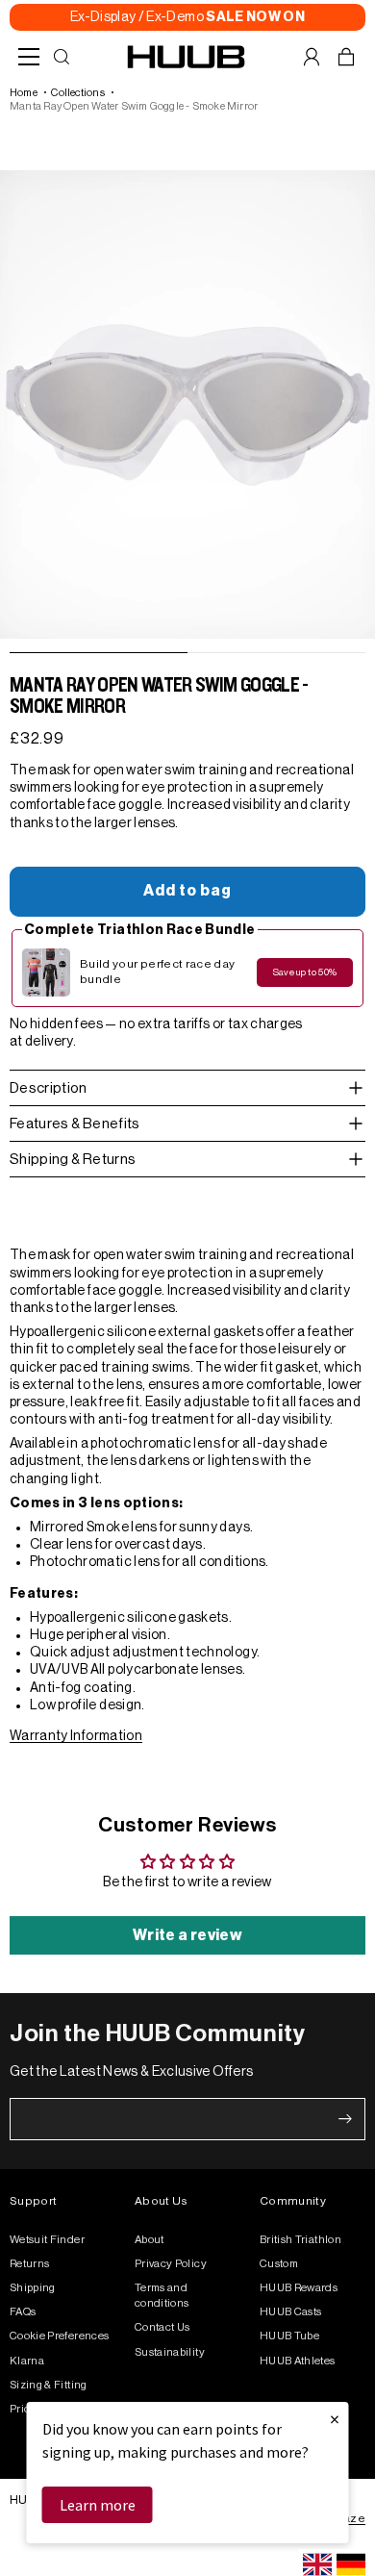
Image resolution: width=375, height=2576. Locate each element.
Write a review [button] (187, 1935)
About (150, 2240)
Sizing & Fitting (49, 2385)
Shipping (33, 2288)
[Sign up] (345, 2119)
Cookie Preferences (59, 2336)
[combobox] (317, 2564)
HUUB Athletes (298, 2361)
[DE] (351, 2564)
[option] (351, 2564)
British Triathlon (300, 2240)
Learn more (98, 2505)
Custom (279, 2264)
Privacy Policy (171, 2264)
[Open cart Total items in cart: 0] (346, 57)
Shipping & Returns (73, 1160)
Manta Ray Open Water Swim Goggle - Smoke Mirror (134, 106)
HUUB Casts (291, 2312)
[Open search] (62, 57)
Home (24, 93)
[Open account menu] (312, 57)
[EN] (317, 2564)
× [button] (335, 2419)
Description (49, 1088)
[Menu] (29, 57)
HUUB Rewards (299, 2288)
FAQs (23, 2312)
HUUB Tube (289, 2336)
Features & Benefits (75, 1124)
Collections (77, 93)
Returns (29, 2264)
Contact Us (162, 2327)
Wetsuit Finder (47, 2240)
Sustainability (170, 2352)
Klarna (27, 2361)
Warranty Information (76, 1736)
